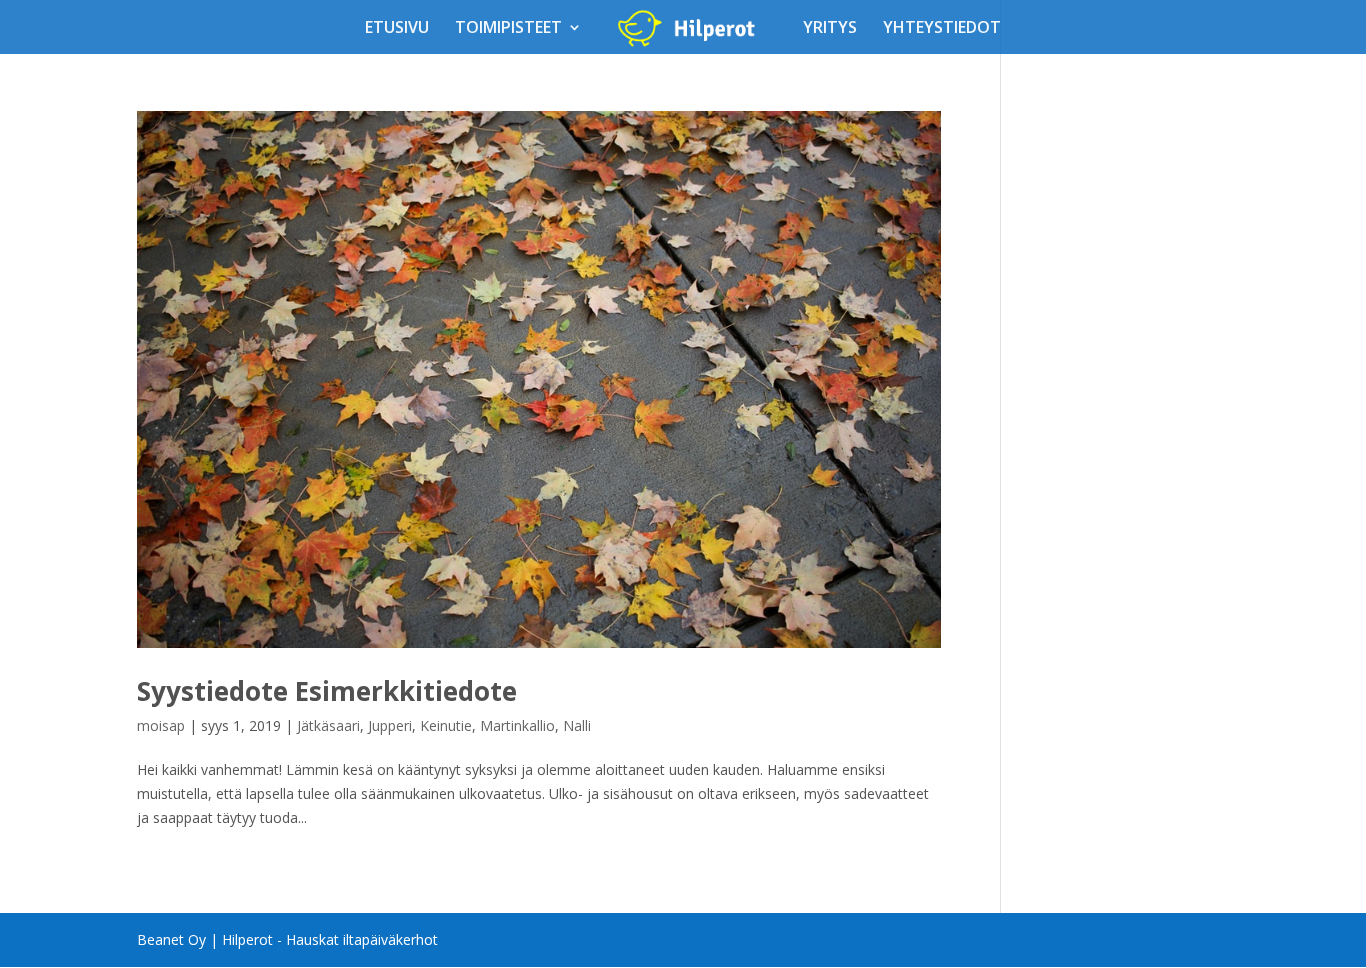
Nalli (577, 725)
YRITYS (830, 29)
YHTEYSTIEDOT (942, 29)
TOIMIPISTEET (508, 29)
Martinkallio (517, 725)
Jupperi (390, 725)
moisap (161, 725)
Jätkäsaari (328, 725)
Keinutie (446, 725)
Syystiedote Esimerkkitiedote (327, 691)
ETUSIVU (397, 29)
